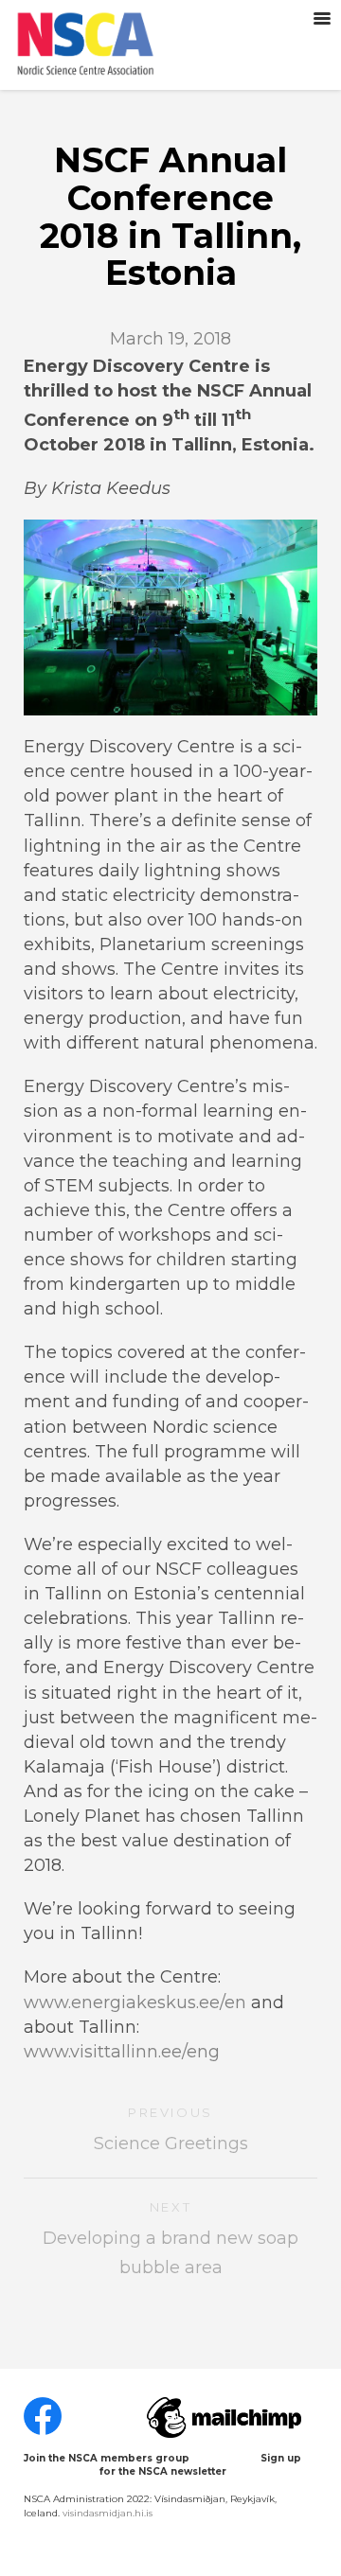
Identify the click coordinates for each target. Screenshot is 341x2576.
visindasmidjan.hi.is (108, 2513)
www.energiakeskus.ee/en (135, 2003)
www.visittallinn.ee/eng (124, 2052)
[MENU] (322, 19)
